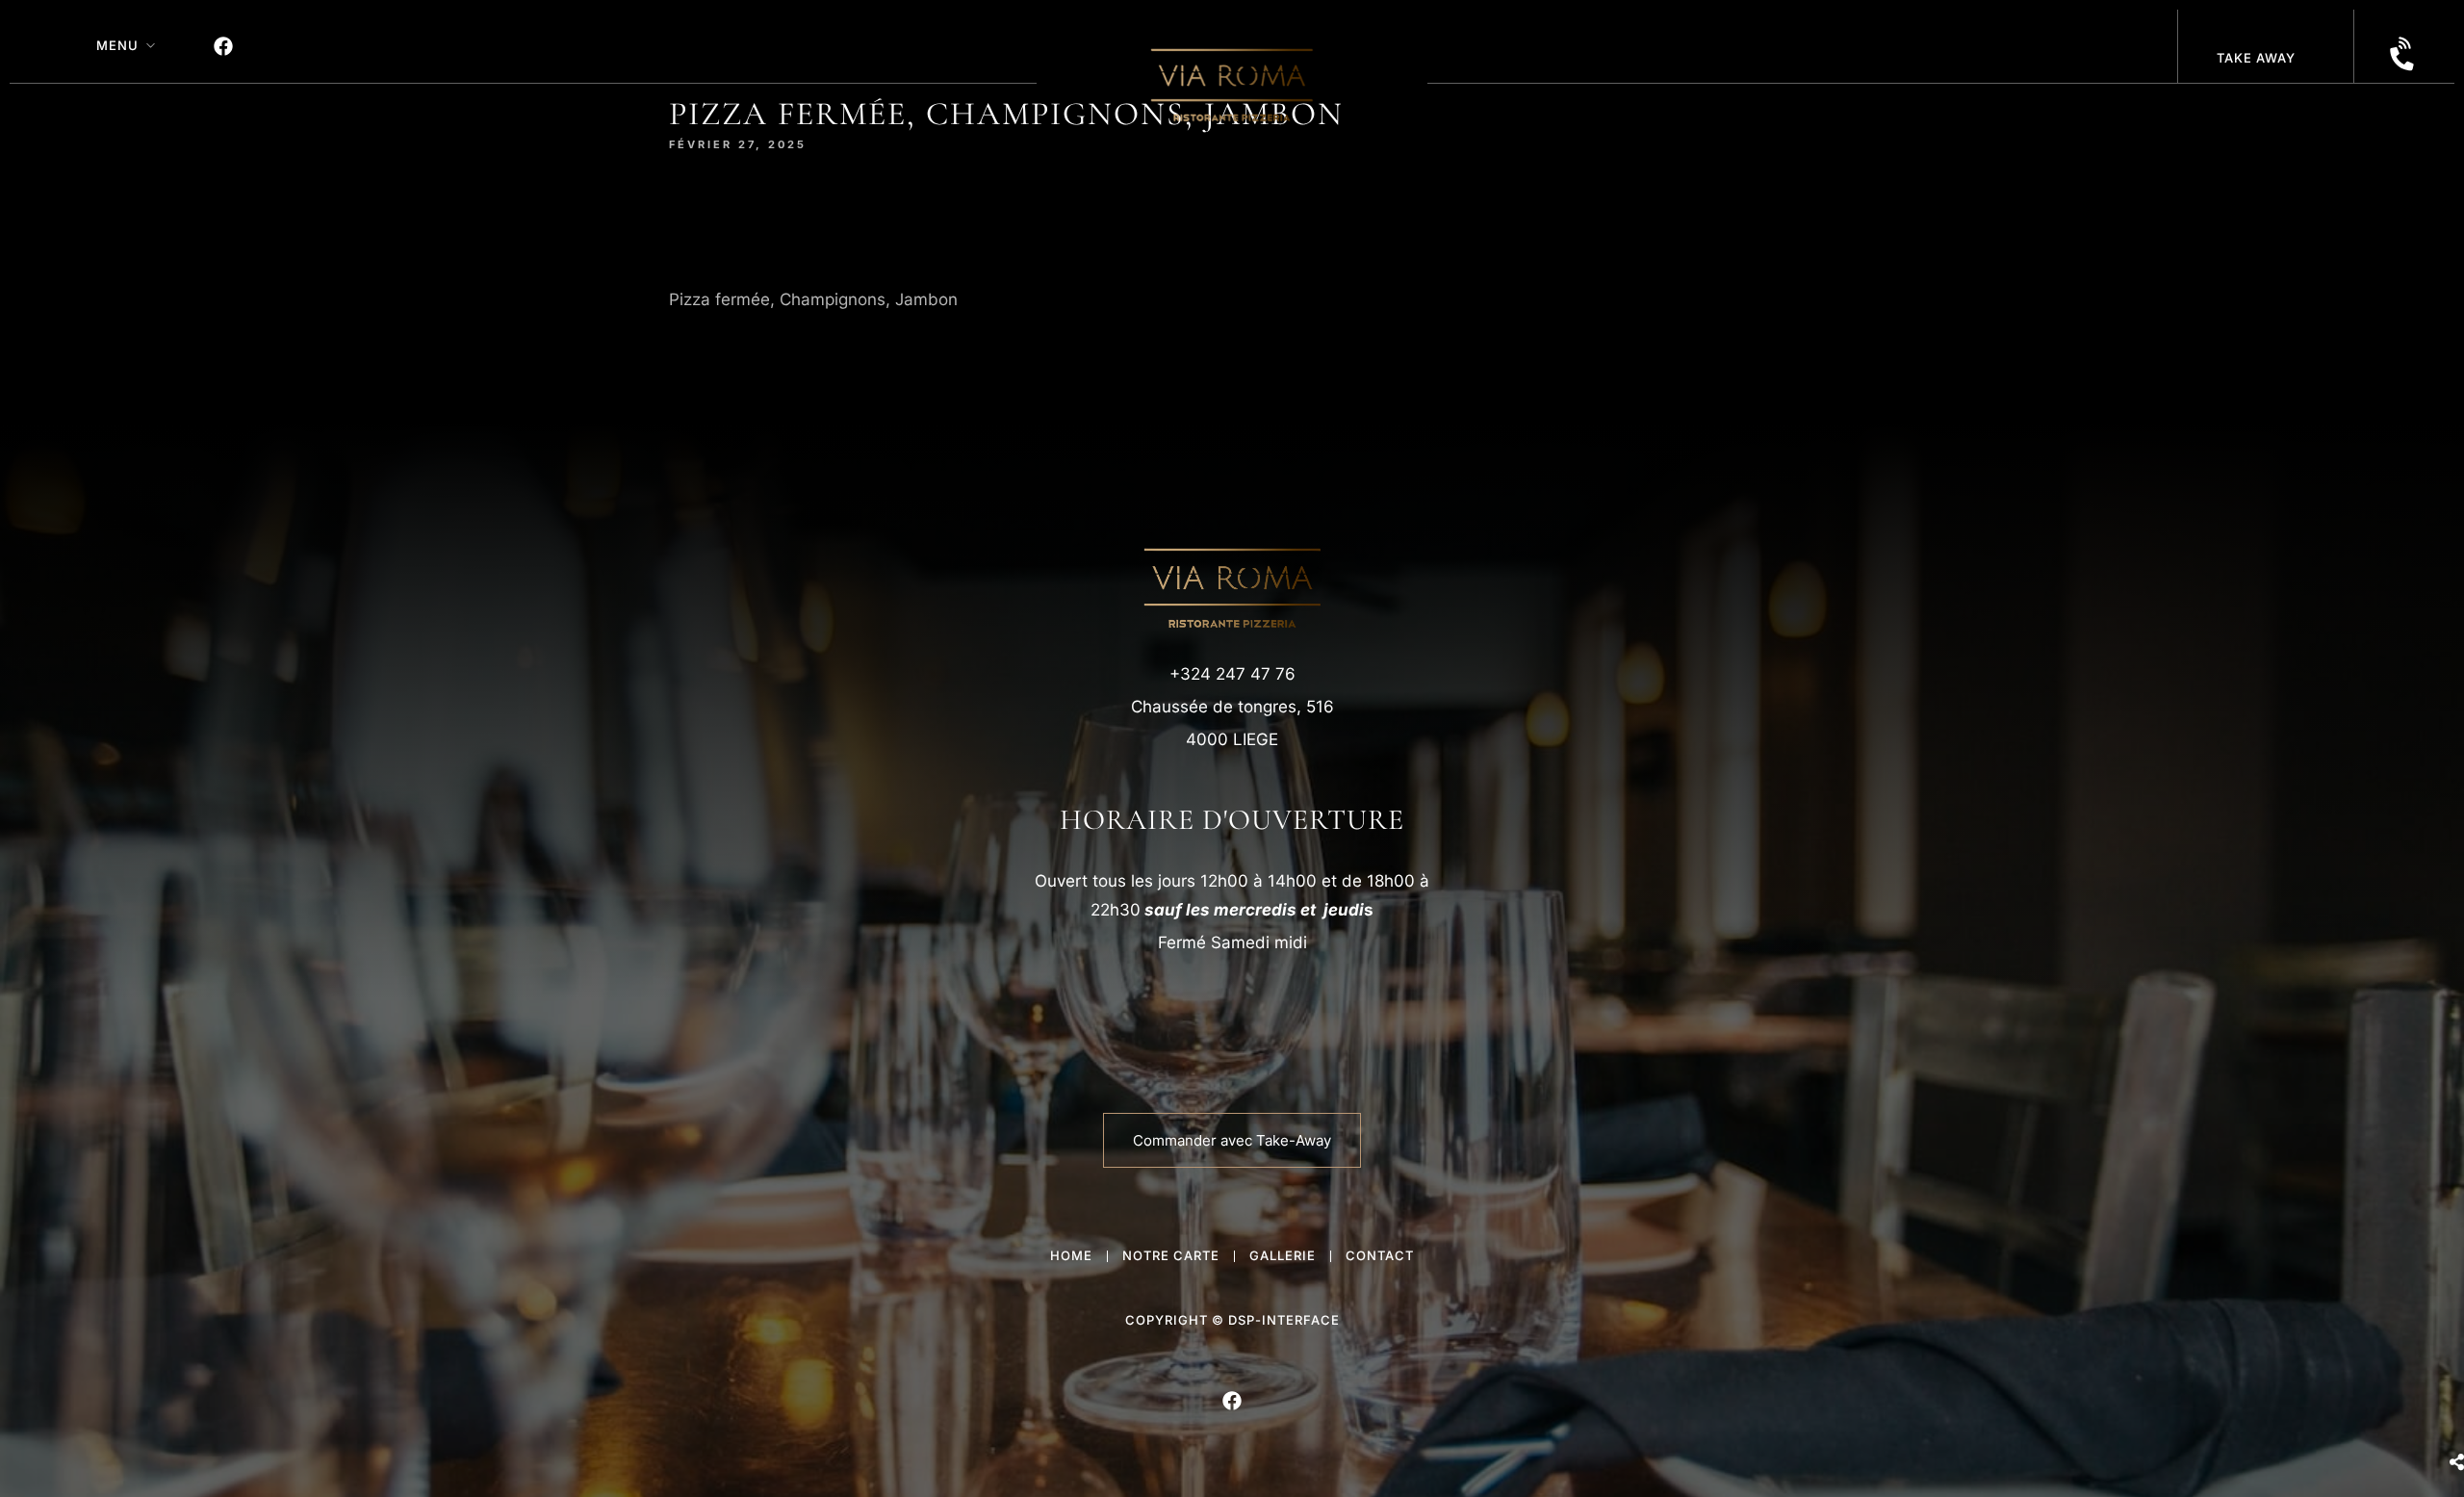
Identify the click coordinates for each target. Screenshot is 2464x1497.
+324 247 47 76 (1232, 674)
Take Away (2256, 58)
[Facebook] (223, 46)
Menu (117, 45)
